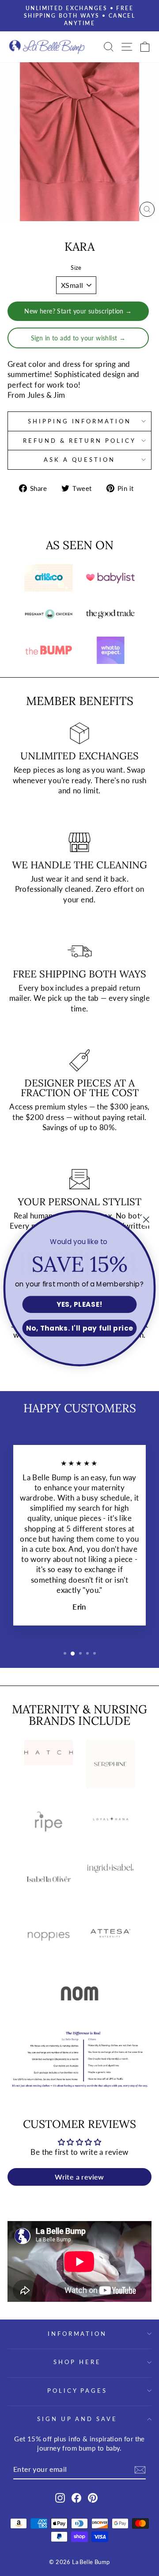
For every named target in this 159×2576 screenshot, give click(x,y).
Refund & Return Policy (79, 441)
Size (76, 268)
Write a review (79, 2177)
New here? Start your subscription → (78, 311)
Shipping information (80, 421)
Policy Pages (78, 2391)
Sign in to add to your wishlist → (78, 338)
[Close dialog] (146, 1220)
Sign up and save (78, 2419)
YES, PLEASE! (79, 1304)
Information (78, 2334)
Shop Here (77, 2362)
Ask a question (80, 460)
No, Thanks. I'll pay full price (80, 1328)
